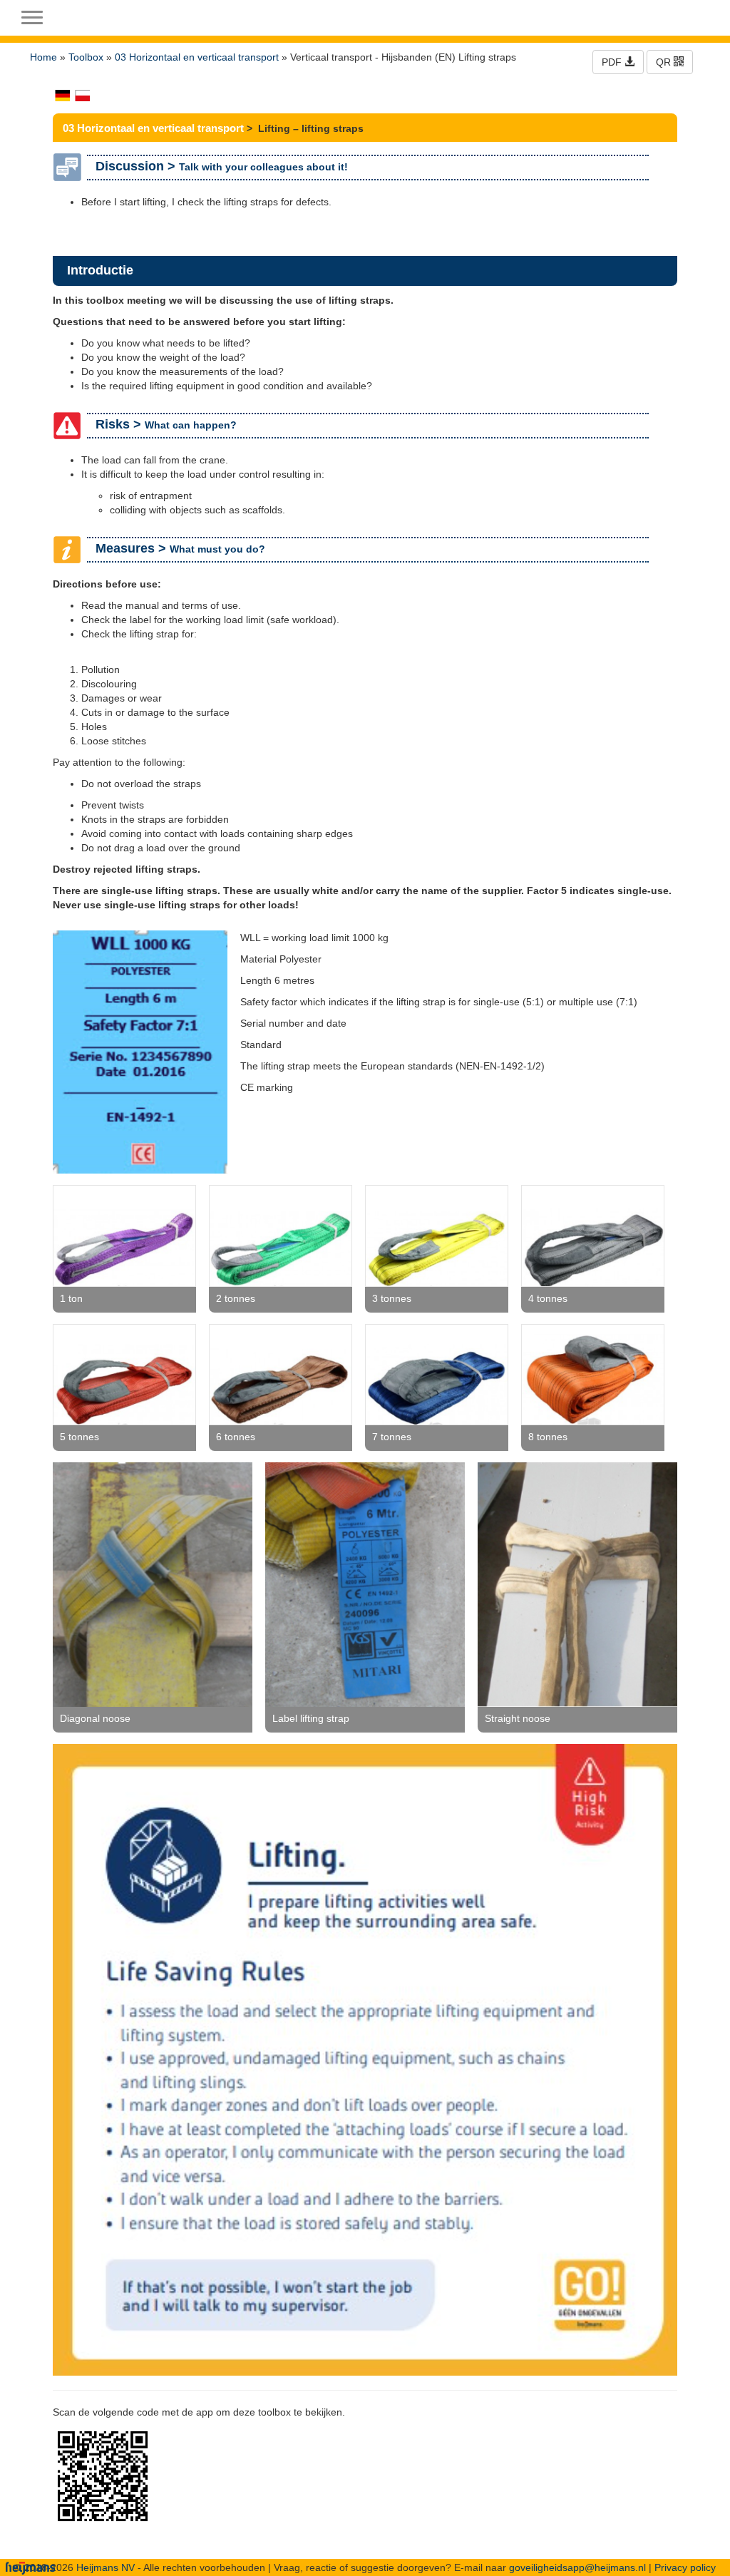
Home (43, 57)
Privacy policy (685, 2567)
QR (665, 62)
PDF (613, 62)
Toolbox (86, 57)
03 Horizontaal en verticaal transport (197, 57)
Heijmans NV (106, 2567)
